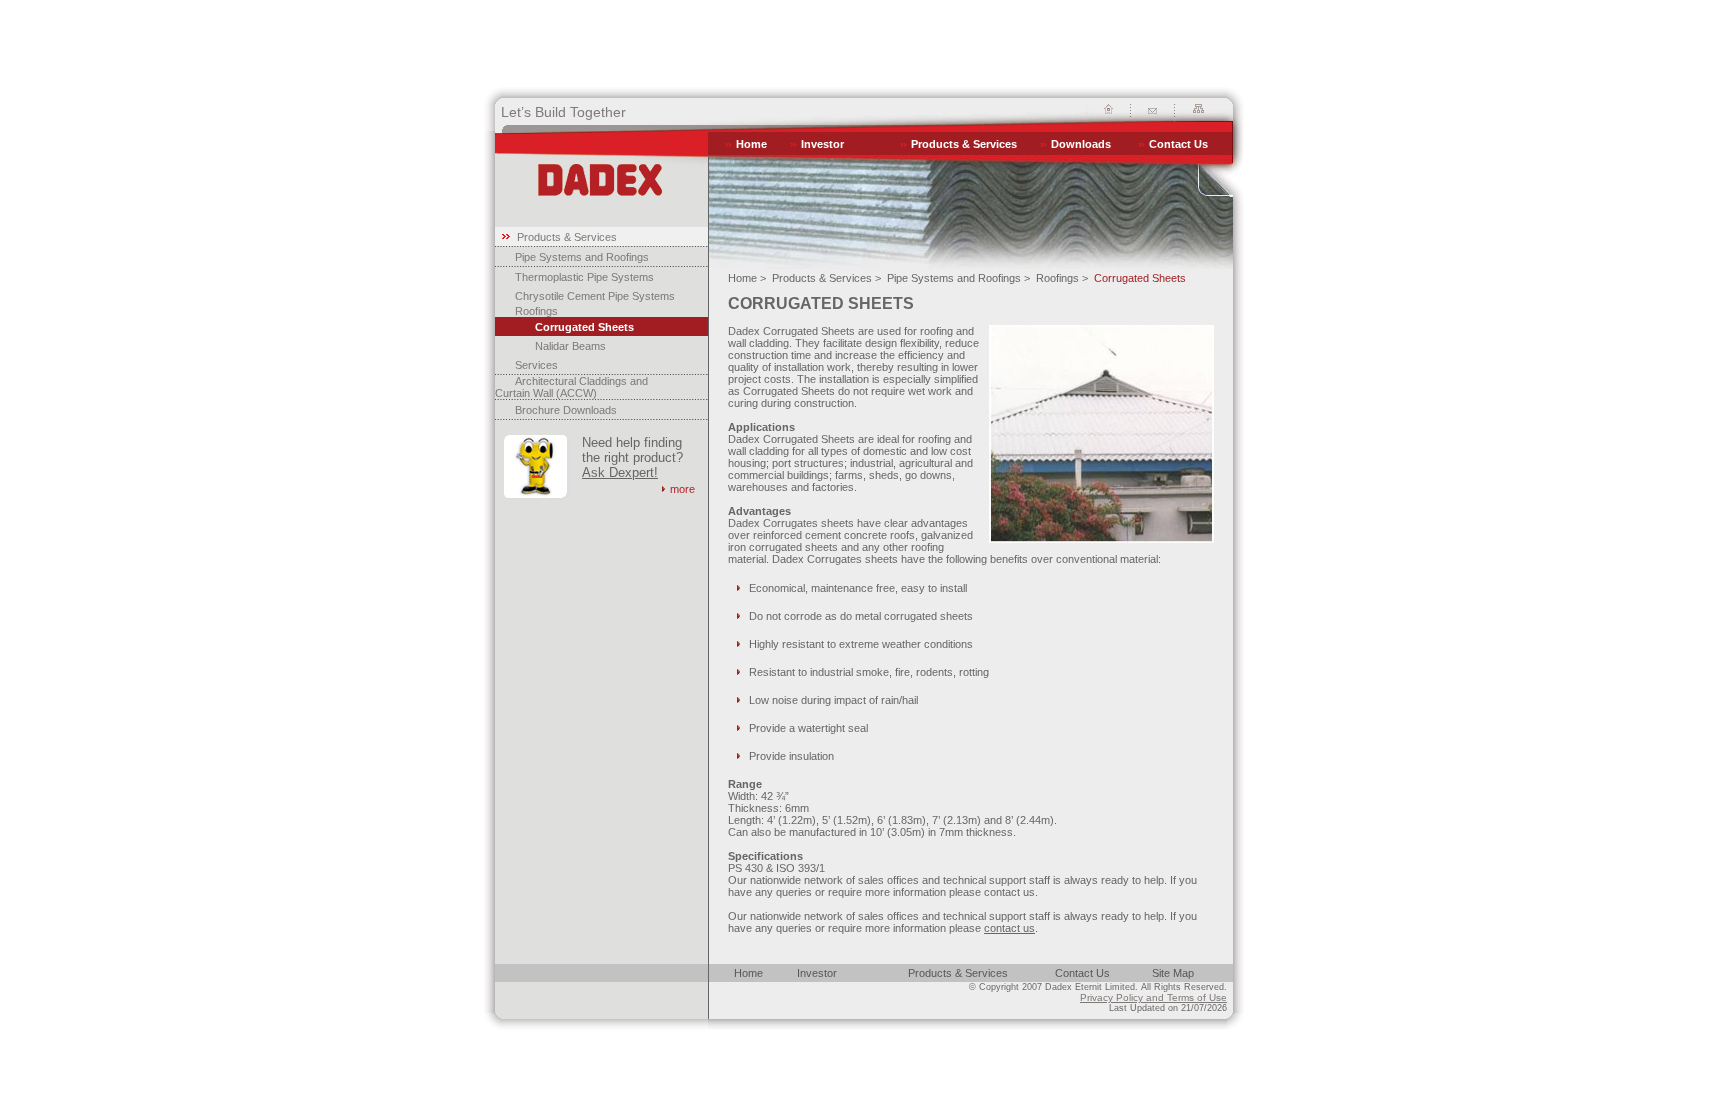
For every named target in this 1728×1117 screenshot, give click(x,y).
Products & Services (964, 144)
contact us (1009, 928)
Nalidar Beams (570, 346)
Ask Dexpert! (620, 472)
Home (751, 144)
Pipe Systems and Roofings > (958, 278)
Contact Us (1178, 144)
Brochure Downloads (566, 410)
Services (536, 365)
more (682, 489)
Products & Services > (826, 278)
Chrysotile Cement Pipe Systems (595, 296)
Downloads (1081, 144)
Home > (747, 278)
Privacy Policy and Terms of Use (1153, 997)
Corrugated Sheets (584, 327)
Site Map (1173, 973)
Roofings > (1062, 278)
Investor (822, 144)
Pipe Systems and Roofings (582, 257)
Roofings (536, 311)
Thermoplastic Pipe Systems (584, 277)
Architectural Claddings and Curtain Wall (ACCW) (571, 387)
